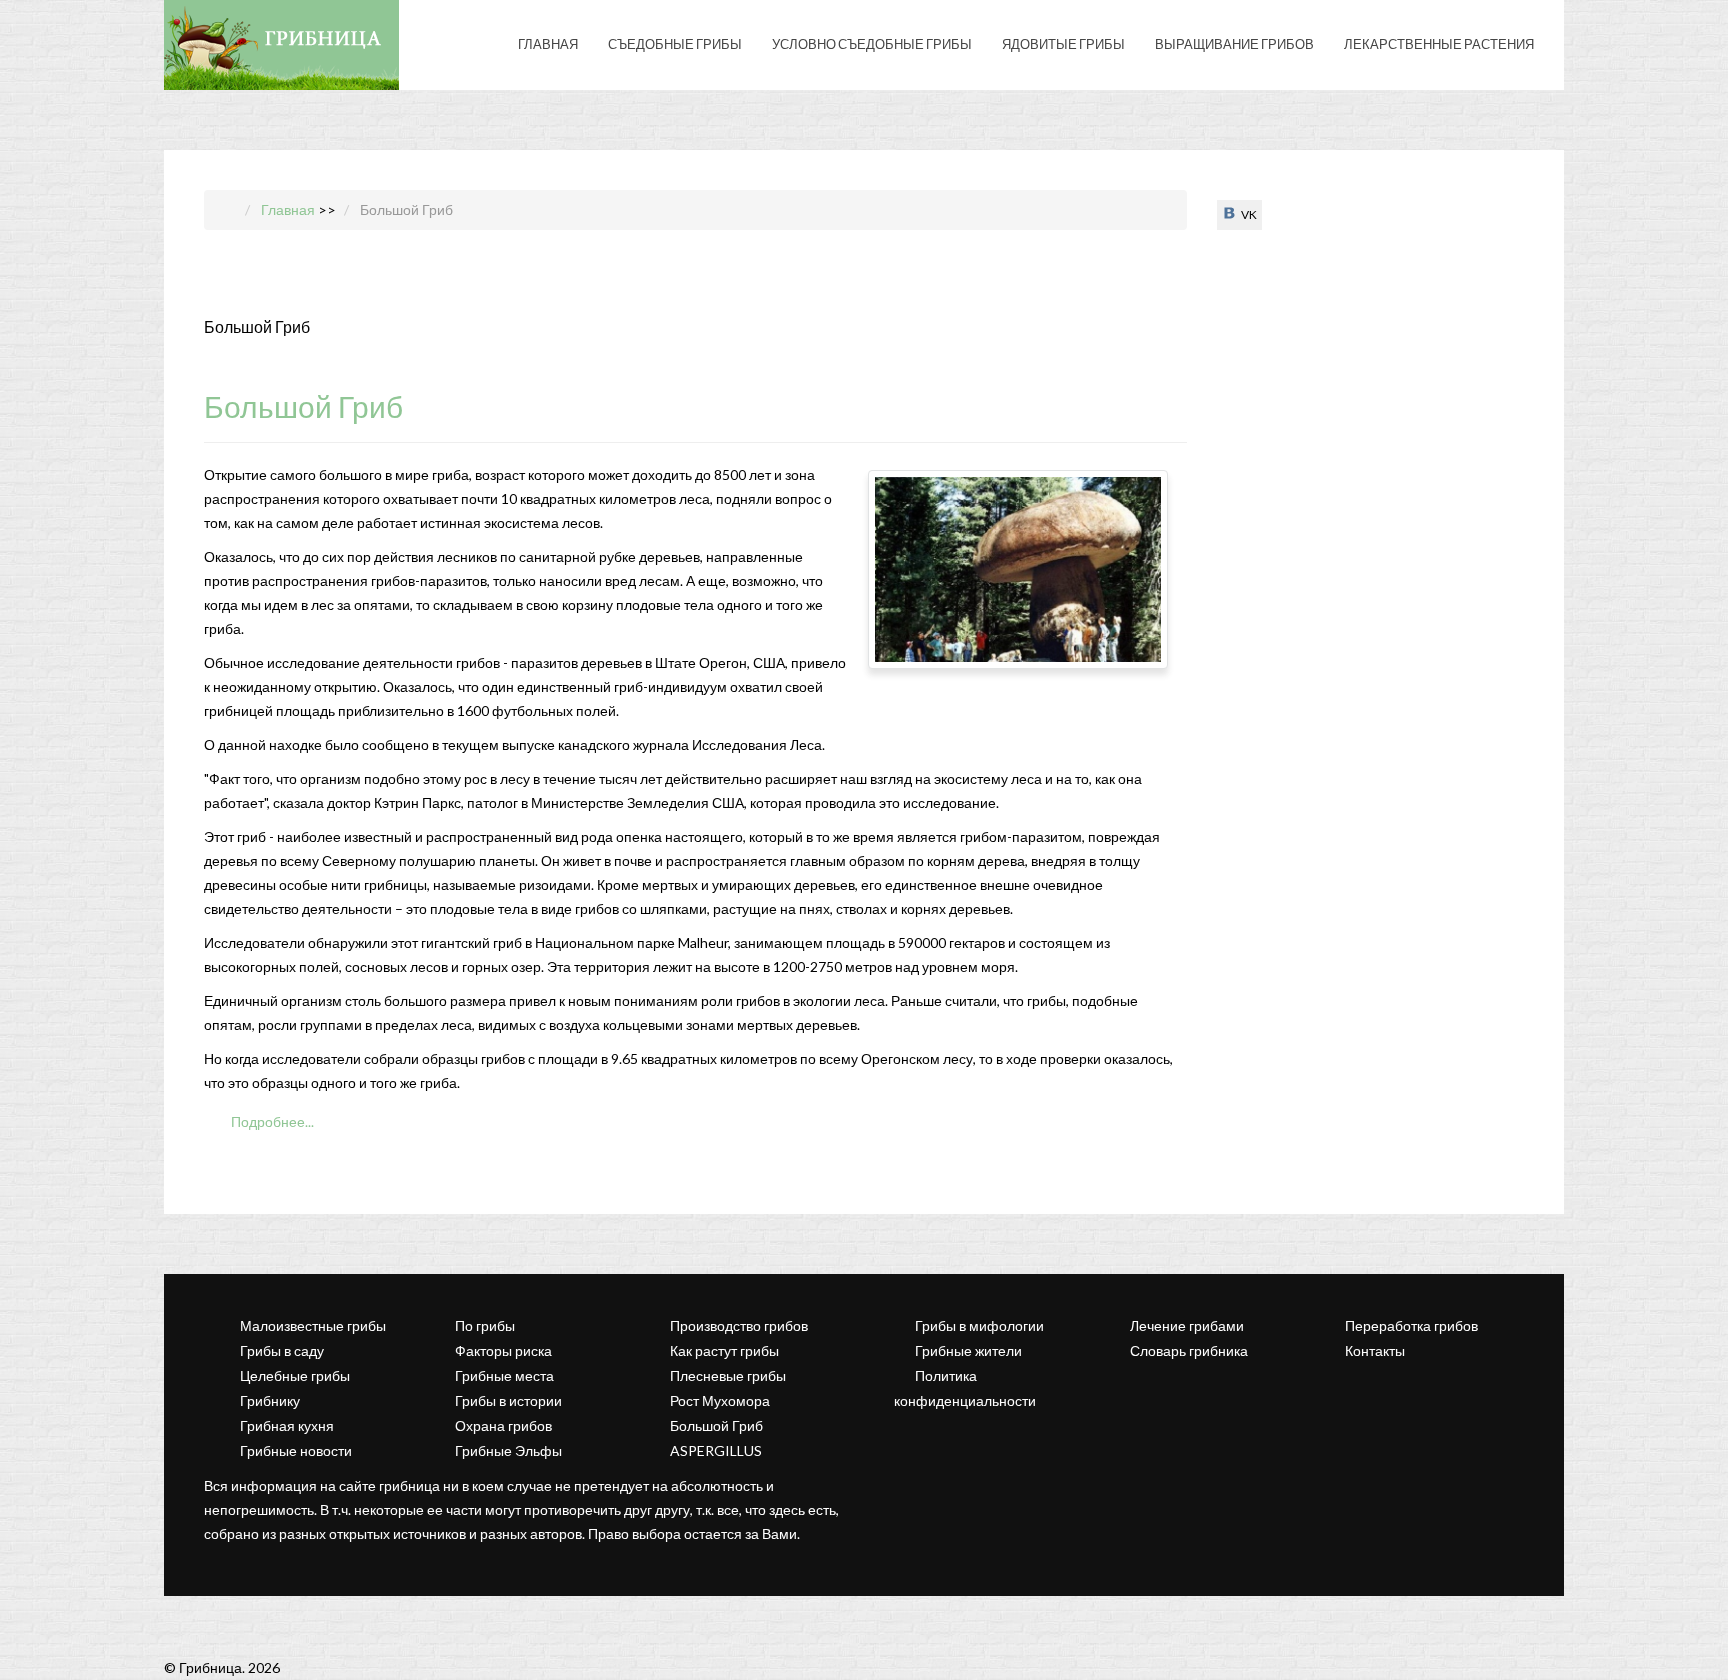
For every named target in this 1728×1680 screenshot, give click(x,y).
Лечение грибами (1187, 1325)
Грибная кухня (287, 1425)
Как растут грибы (724, 1350)
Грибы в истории (508, 1400)
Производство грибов (739, 1325)
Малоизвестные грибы (313, 1325)
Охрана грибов (503, 1425)
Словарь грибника (1189, 1350)
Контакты (1375, 1350)
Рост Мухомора (720, 1400)
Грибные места (504, 1375)
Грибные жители (968, 1350)
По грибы (485, 1325)
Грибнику (270, 1400)
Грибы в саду (282, 1350)
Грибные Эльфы (508, 1450)
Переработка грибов (1411, 1325)
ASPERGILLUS (716, 1450)
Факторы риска (503, 1350)
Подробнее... (271, 1121)
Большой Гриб (303, 406)
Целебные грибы (295, 1375)
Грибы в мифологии (979, 1325)
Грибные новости (296, 1450)
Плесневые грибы (728, 1375)
